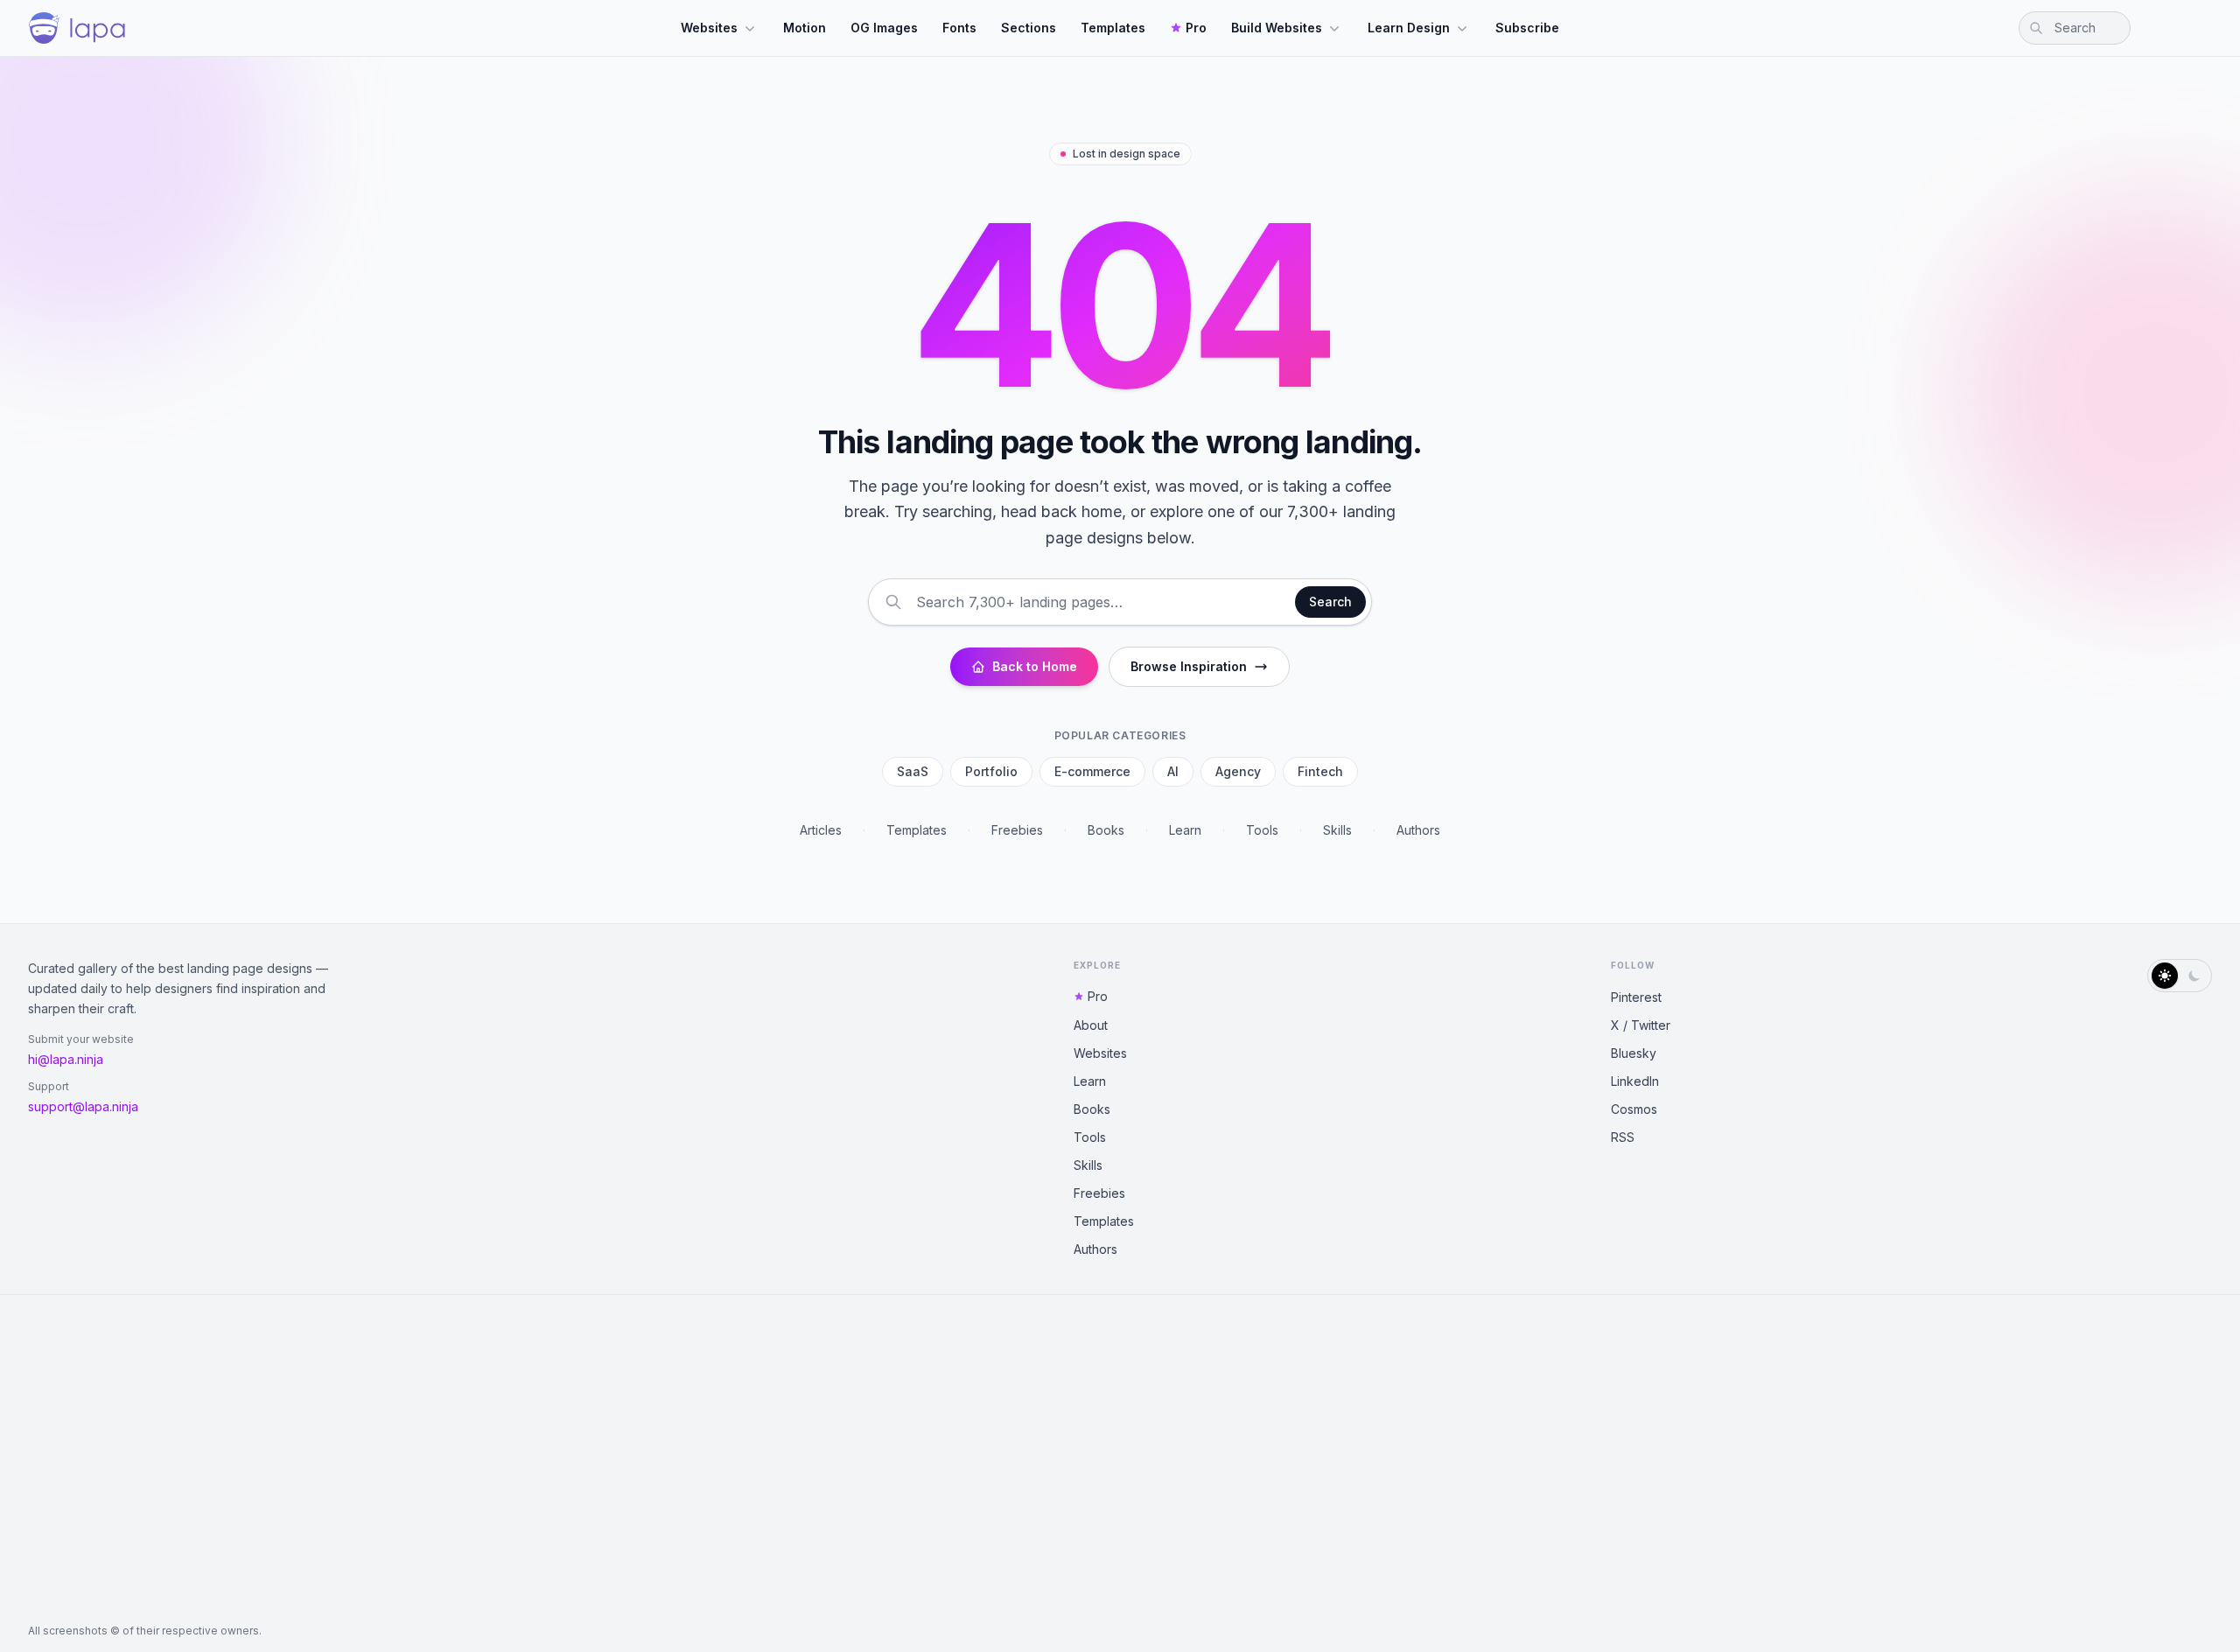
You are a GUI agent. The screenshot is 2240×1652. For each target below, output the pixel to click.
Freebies (1017, 830)
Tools (1262, 830)
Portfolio (991, 771)
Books (1106, 830)
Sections (1029, 28)
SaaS (913, 771)
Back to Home (1035, 666)
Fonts (959, 28)
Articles (821, 830)
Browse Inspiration (1189, 666)
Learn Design (1409, 28)
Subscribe (1527, 28)
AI (1173, 771)
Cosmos (1634, 1109)
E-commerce (1092, 771)
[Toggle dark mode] (2180, 976)
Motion (805, 28)
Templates (1113, 28)
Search (1330, 602)
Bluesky (1634, 1053)
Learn (1185, 830)
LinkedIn (1635, 1081)
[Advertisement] (1120, 1459)
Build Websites (1277, 28)
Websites (709, 28)
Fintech (1320, 771)
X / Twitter (1641, 1025)
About (1091, 1025)
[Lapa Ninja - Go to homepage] (77, 28)
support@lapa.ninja (83, 1106)
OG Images (884, 28)
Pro (1196, 28)
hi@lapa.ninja (66, 1059)
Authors (1418, 830)
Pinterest (1636, 997)
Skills (1337, 830)
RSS (1623, 1137)
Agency (1238, 771)
